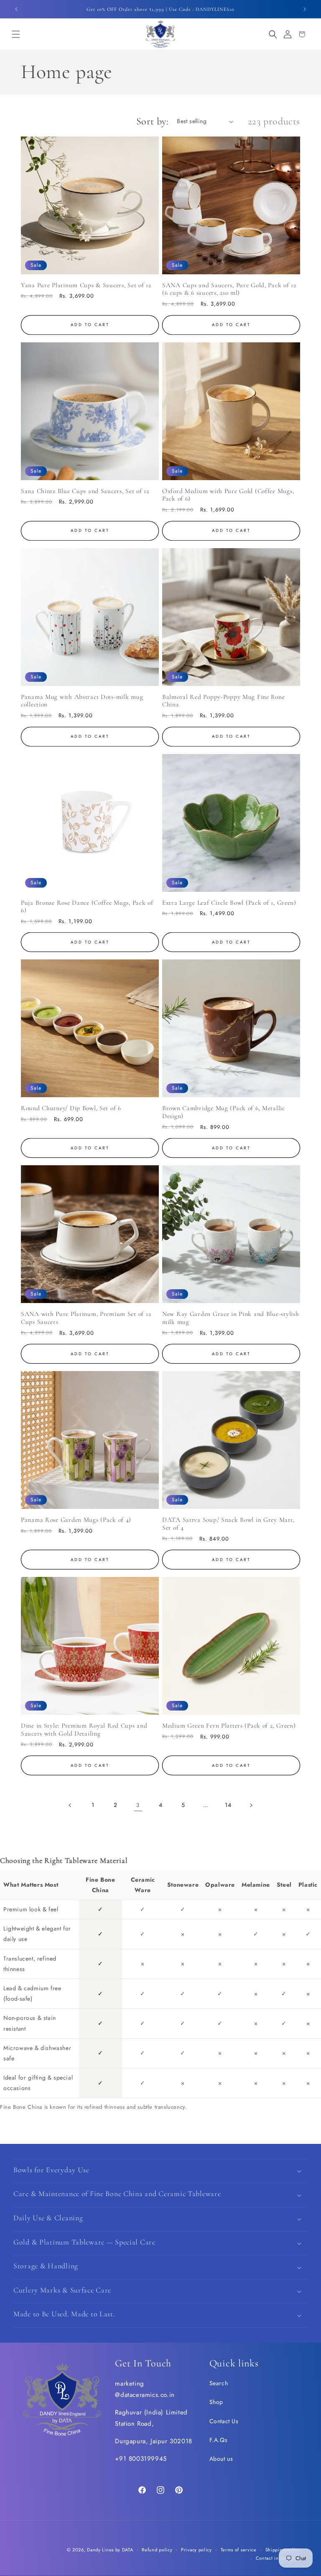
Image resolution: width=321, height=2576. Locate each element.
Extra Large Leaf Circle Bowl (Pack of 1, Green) (229, 903)
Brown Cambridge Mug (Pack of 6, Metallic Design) (224, 1112)
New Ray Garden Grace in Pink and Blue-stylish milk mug (231, 1318)
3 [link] (138, 1805)
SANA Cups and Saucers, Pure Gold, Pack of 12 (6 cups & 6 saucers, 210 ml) (229, 289)
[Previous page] (70, 1805)
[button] (16, 34)
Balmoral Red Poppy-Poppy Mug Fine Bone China (223, 701)
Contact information (278, 2558)
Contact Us (224, 2421)
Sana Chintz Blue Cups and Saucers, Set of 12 (85, 491)
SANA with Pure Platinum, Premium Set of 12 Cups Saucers (86, 1318)
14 (228, 1805)
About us (221, 2459)
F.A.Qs (219, 2440)
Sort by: (152, 121)
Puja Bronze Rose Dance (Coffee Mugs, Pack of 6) (87, 907)
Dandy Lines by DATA (110, 2550)
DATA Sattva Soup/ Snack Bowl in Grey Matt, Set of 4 (228, 1524)
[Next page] (251, 1805)
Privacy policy (196, 2550)
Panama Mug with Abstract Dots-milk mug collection (82, 701)
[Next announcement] (305, 9)
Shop (216, 2402)
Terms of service (239, 2550)
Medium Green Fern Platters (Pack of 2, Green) (229, 1726)
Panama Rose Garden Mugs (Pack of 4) (76, 1520)
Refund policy (157, 2550)
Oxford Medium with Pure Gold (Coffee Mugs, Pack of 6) (228, 495)
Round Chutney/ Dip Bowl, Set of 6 (71, 1108)
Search (219, 2383)
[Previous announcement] (16, 9)
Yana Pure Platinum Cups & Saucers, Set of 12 (86, 285)
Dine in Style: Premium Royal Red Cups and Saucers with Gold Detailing (84, 1730)
